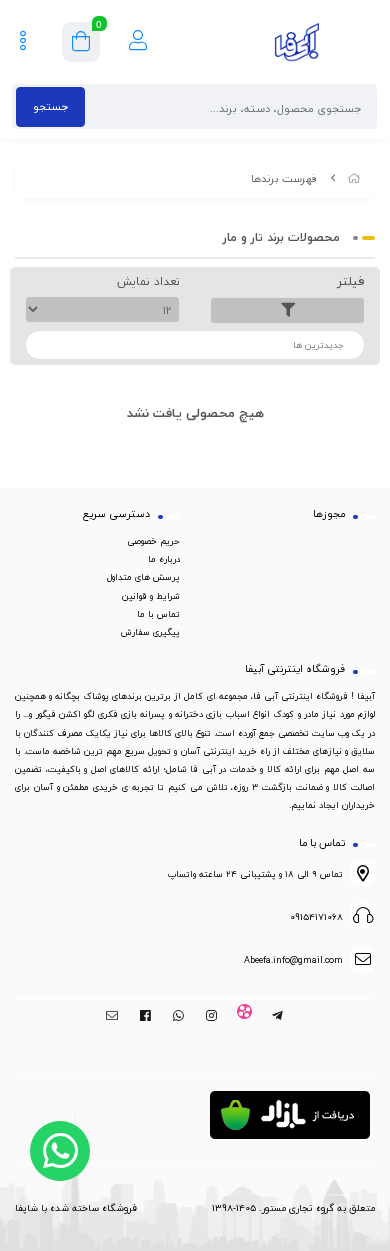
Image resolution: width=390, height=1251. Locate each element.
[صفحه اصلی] (354, 178)
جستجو (50, 106)
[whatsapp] (178, 1016)
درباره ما (164, 559)
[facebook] (145, 1016)
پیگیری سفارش (150, 632)
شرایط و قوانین (151, 596)
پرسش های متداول (143, 577)
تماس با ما (158, 614)
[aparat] (244, 1016)
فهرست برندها (284, 178)
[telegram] (277, 1016)
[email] (112, 1016)
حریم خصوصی (153, 541)
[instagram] (211, 1016)
